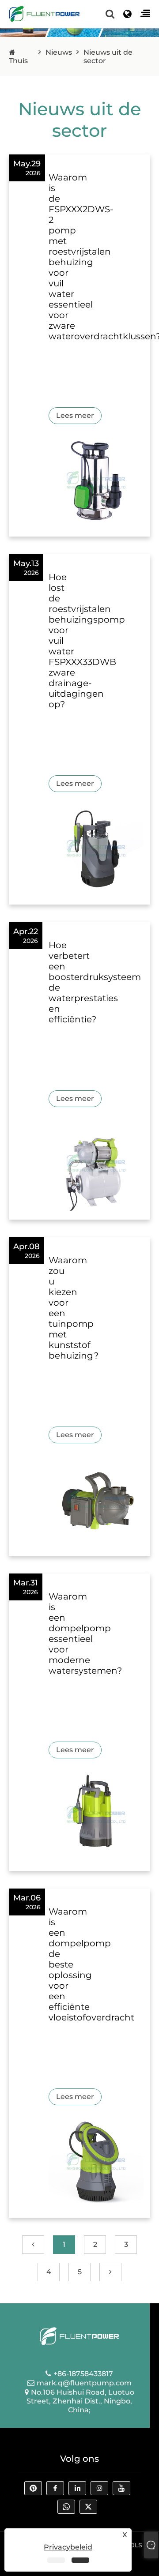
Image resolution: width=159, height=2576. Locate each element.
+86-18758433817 (83, 2374)
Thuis (18, 61)
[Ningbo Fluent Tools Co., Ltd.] (44, 13)
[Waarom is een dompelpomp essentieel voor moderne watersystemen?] (96, 1814)
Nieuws (59, 52)
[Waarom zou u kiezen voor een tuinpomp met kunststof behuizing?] (96, 1499)
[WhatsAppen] (68, 2509)
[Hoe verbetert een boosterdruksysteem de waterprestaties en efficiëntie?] (96, 1163)
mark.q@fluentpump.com (84, 2383)
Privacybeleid (68, 2547)
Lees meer (75, 415)
